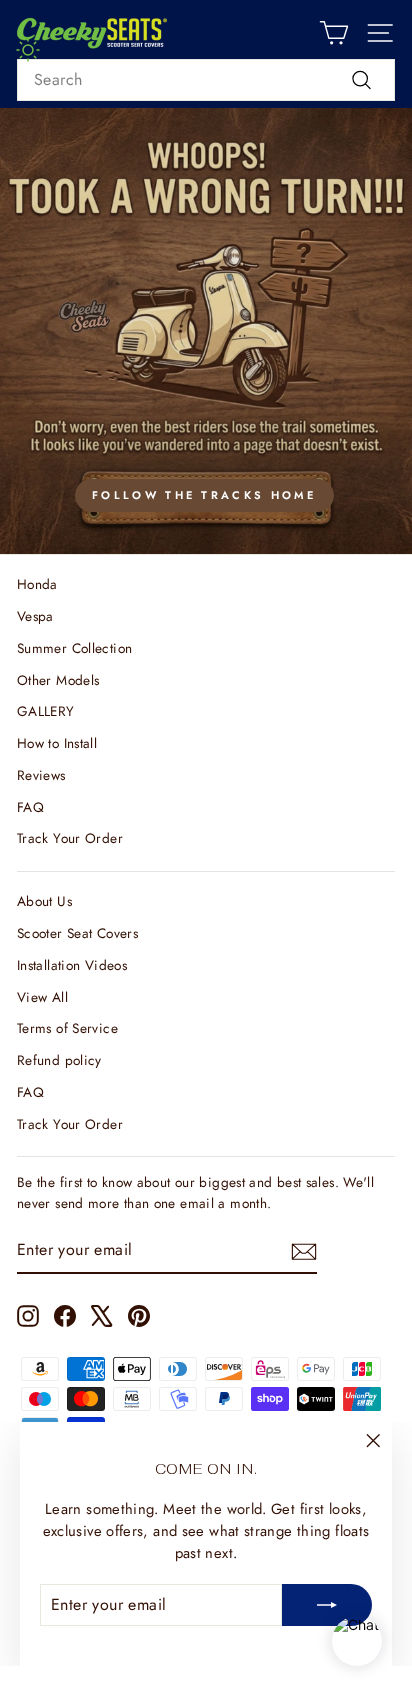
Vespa (35, 616)
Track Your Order (70, 838)
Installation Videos (72, 965)
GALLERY (46, 711)
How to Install (57, 743)
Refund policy (59, 1060)
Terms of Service (67, 1028)
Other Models (58, 680)
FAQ (30, 807)
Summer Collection (74, 648)
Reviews (41, 775)
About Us (44, 901)
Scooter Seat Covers (77, 933)
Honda (37, 584)
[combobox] (206, 80)
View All (42, 997)
